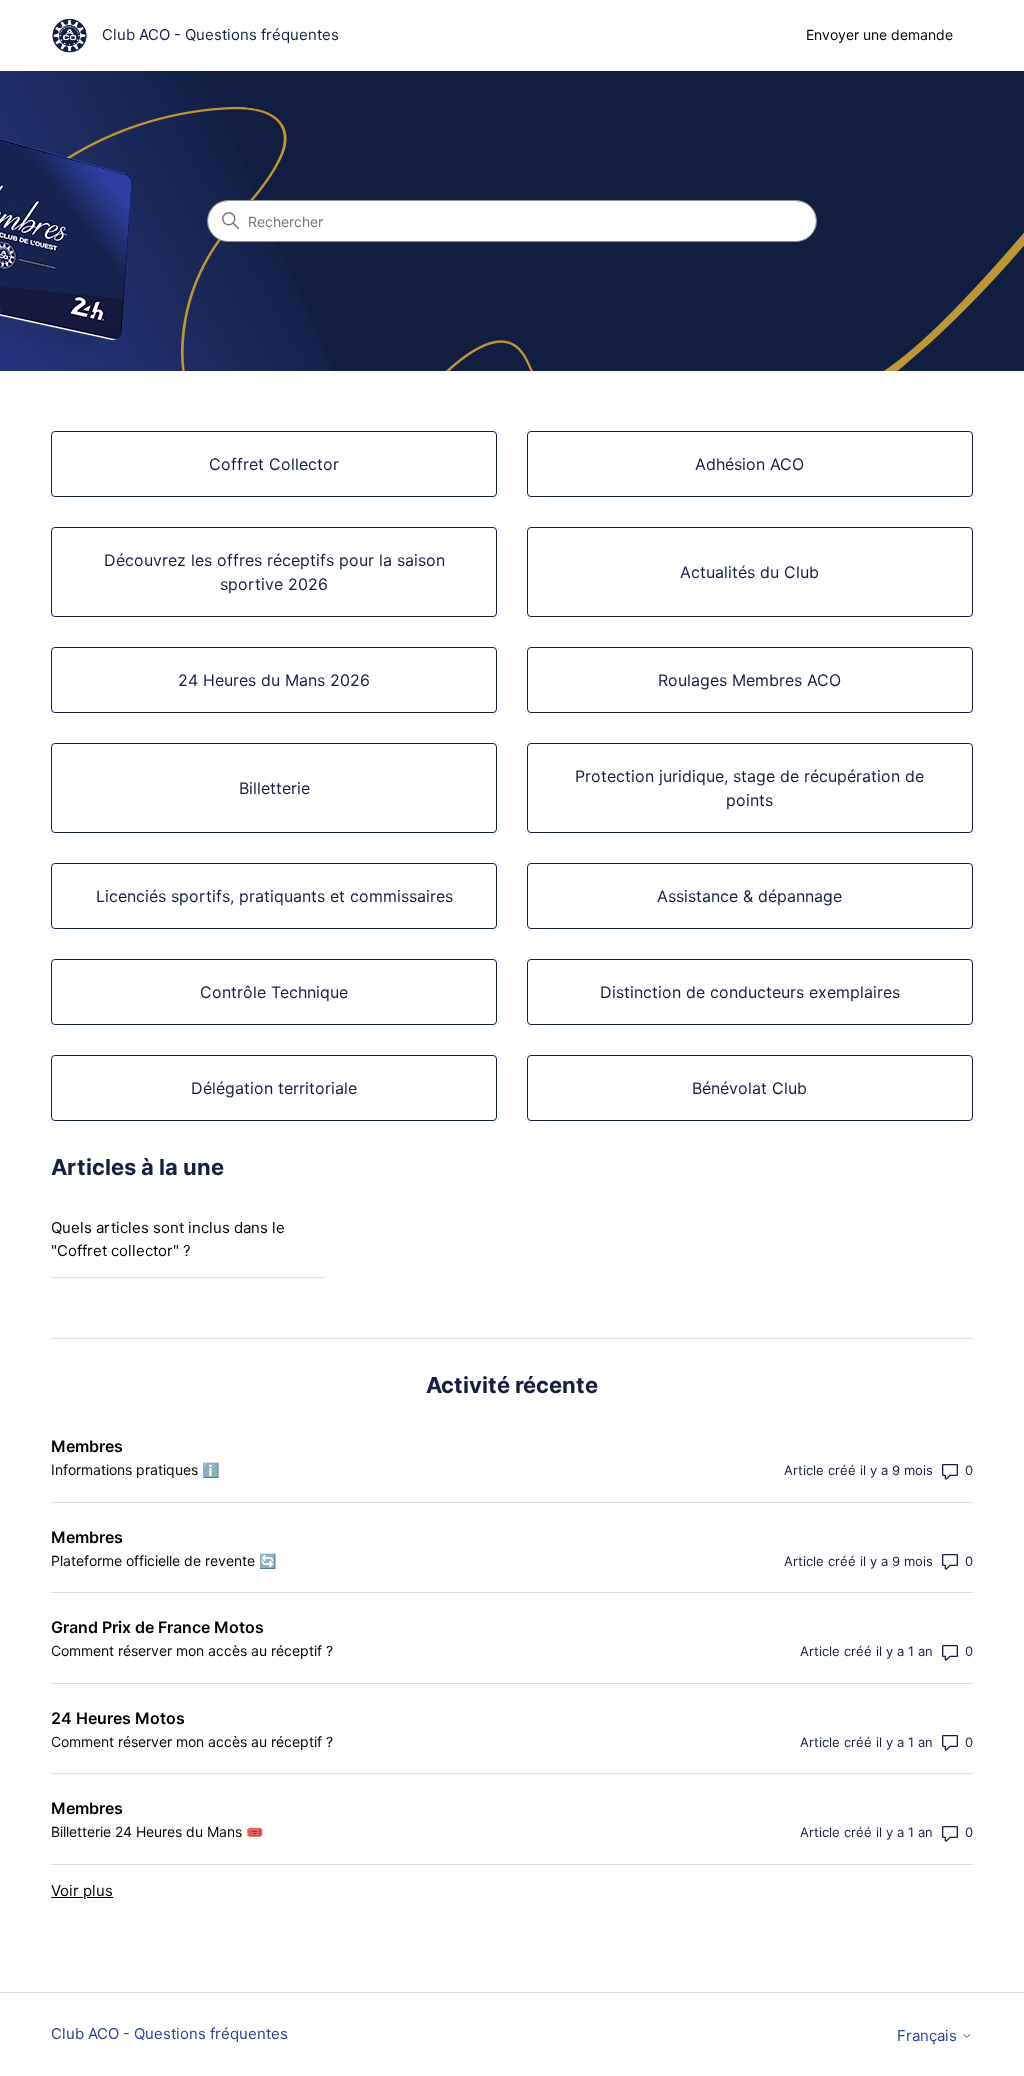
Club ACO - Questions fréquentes (169, 2033)
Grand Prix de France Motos (157, 1627)
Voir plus (82, 1890)
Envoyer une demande (879, 34)
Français (929, 2035)
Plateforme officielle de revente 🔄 (163, 1560)
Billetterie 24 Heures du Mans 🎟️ (157, 1831)
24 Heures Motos (118, 1718)
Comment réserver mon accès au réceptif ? (192, 1650)
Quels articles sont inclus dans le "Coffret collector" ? (168, 1239)
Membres (87, 1446)
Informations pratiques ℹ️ (135, 1469)
